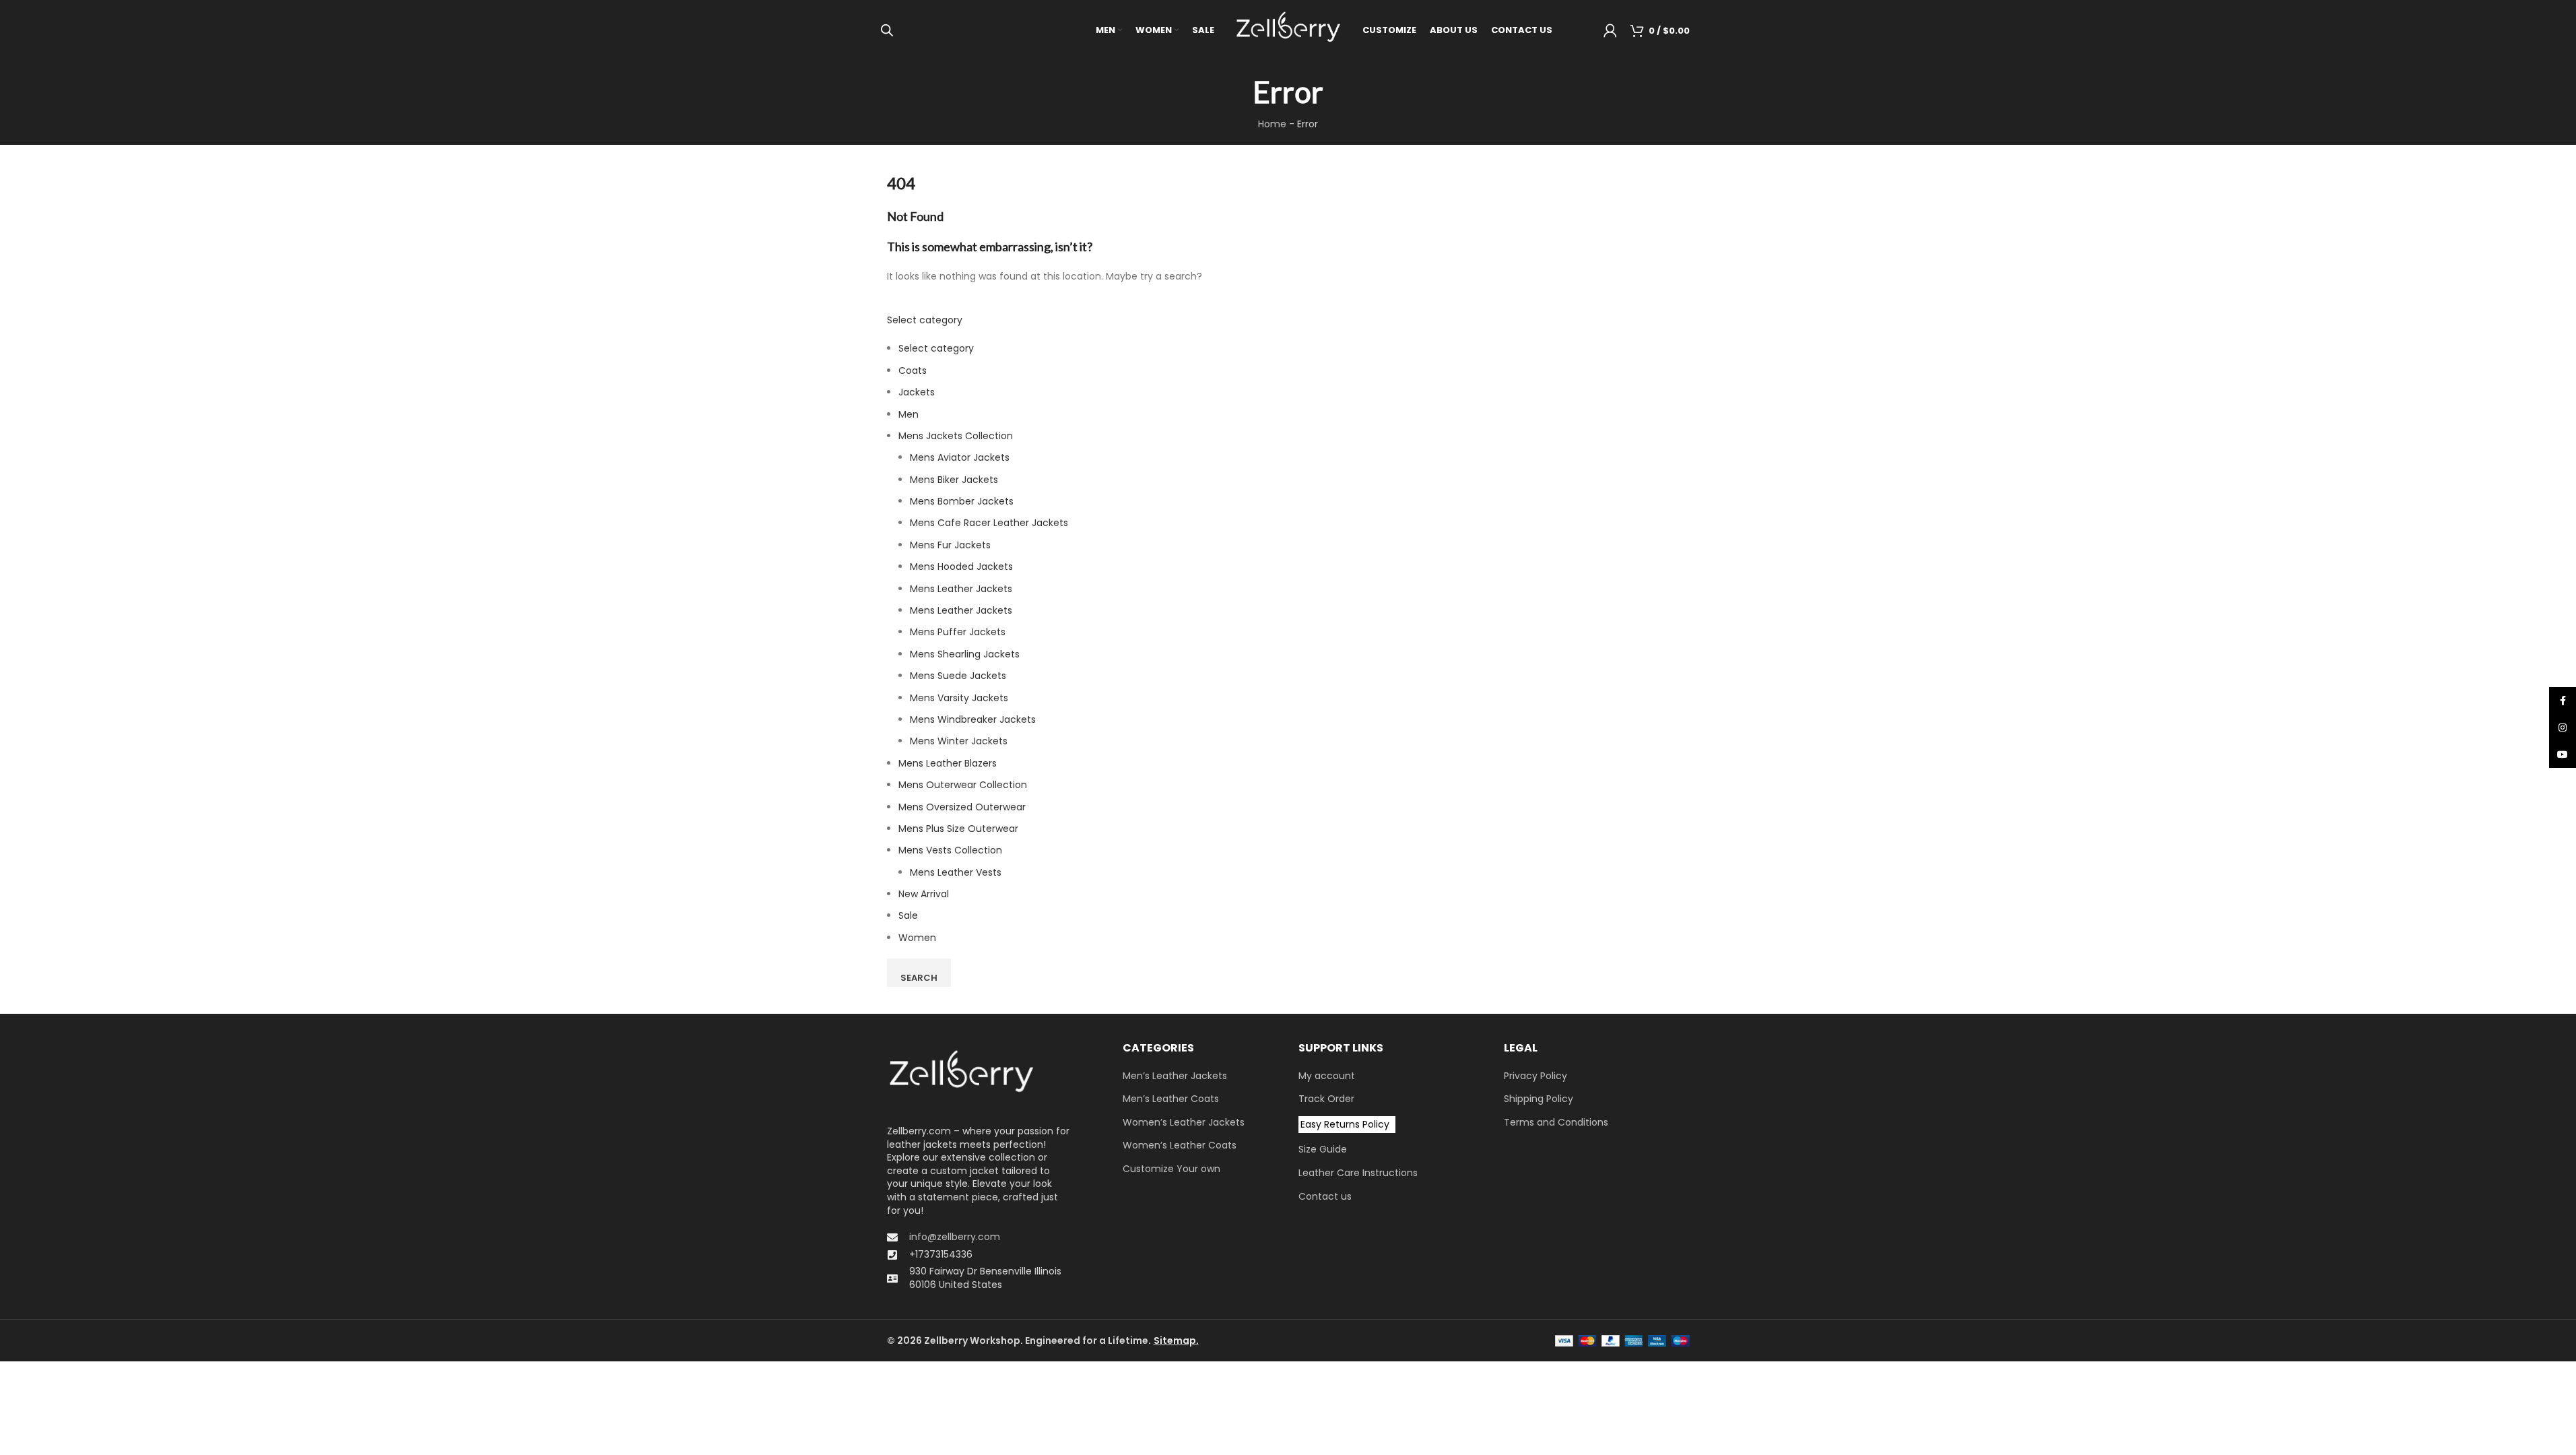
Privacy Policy (1535, 1076)
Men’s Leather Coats (1171, 1099)
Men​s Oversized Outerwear (962, 807)
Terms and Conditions (1556, 1123)
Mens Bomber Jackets (962, 501)
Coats (913, 370)
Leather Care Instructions (1358, 1173)
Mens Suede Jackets (958, 676)
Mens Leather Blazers (948, 763)
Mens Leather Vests (956, 872)
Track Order (1326, 1099)
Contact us (1325, 1197)
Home (1272, 124)
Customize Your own (1171, 1169)
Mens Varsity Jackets (959, 698)
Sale (908, 915)
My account (1327, 1076)
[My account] (1610, 30)
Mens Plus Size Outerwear (958, 829)
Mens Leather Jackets (961, 589)
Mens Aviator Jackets (960, 457)
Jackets (917, 392)
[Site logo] (1288, 30)
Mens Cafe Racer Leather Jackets (989, 523)
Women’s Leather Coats (1180, 1145)
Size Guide (1323, 1150)
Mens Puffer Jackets (958, 632)
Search (919, 978)
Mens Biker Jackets (954, 480)
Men (909, 414)
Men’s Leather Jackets (1175, 1076)
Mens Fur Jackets (950, 545)
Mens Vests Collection (950, 850)
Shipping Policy (1539, 1099)
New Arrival (924, 894)
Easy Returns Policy (1345, 1124)
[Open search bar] (887, 30)
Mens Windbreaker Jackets (973, 719)
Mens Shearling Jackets (965, 654)
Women (917, 938)
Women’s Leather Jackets (1184, 1123)
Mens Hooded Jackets (961, 567)
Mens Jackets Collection (956, 436)
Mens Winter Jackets (959, 741)
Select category (925, 320)
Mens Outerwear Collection (963, 785)
